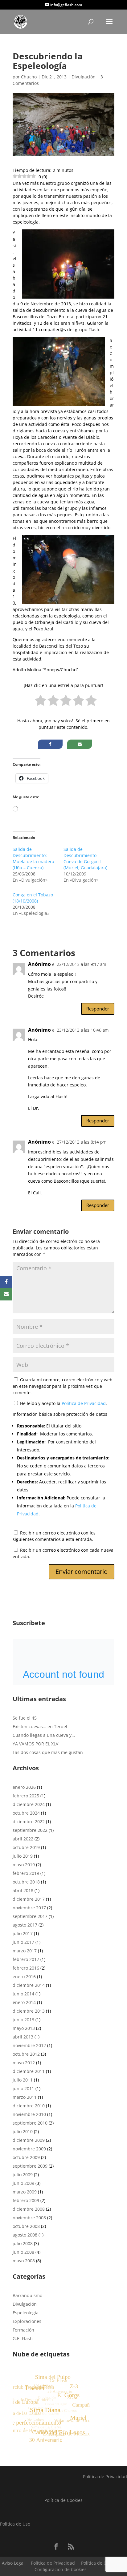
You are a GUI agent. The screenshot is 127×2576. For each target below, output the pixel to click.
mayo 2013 (24, 2028)
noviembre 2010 (29, 2114)
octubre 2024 (26, 1813)
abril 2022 (23, 1839)
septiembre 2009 (30, 2166)
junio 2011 (23, 2088)
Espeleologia (26, 2313)
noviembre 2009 (29, 2149)
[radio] (41, 702)
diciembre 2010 (29, 2106)
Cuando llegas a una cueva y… (44, 1735)
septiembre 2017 (30, 1916)
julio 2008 (23, 2243)
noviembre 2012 (29, 2045)
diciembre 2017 (29, 1899)
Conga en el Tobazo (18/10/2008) (33, 898)
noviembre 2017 (29, 1908)
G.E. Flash (23, 2338)
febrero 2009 (26, 2200)
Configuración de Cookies (61, 2569)
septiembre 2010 (30, 2123)
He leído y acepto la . (63, 1403)
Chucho (29, 77)
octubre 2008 (26, 2226)
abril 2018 (23, 1890)
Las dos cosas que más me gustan (48, 1752)
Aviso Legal (13, 2563)
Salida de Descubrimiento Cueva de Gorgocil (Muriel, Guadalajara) (85, 858)
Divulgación (84, 77)
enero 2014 (24, 2002)
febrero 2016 (26, 1968)
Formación (23, 2330)
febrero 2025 (26, 1796)
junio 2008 (23, 2252)
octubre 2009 (26, 2157)
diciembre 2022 (29, 1822)
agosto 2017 (25, 1925)
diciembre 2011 (29, 2071)
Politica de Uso (15, 2524)
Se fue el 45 (25, 1718)
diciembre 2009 (29, 2140)
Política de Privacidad (84, 1403)
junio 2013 (23, 2020)
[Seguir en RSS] (71, 2546)
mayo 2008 (24, 2261)
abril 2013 (23, 2037)
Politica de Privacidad (105, 2477)
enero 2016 (24, 1977)
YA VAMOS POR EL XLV (35, 1744)
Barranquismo (27, 2295)
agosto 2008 (25, 2235)
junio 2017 (23, 1942)
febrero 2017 (26, 1959)
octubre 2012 (26, 2054)
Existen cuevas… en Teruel (40, 1727)
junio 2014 (23, 1994)
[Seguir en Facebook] (56, 2546)
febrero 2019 (26, 1873)
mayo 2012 (24, 2063)
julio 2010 (23, 2131)
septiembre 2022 (30, 1830)
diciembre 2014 (29, 1985)
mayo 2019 (24, 1865)
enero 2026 (24, 1787)
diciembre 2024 (29, 1804)
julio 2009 (23, 2175)
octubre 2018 (26, 1882)
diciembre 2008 (29, 2209)
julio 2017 (23, 1933)
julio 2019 (23, 1856)
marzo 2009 (25, 2192)
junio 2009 (23, 2183)
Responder (98, 1009)
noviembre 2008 (29, 2218)
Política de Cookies (63, 2500)
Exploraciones (27, 2321)
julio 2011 (23, 2080)
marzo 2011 (25, 2097)
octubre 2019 (26, 1847)
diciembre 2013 (29, 2011)
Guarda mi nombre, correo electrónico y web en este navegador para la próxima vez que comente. (63, 1386)
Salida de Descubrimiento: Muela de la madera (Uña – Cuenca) (33, 858)
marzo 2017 (25, 1951)
